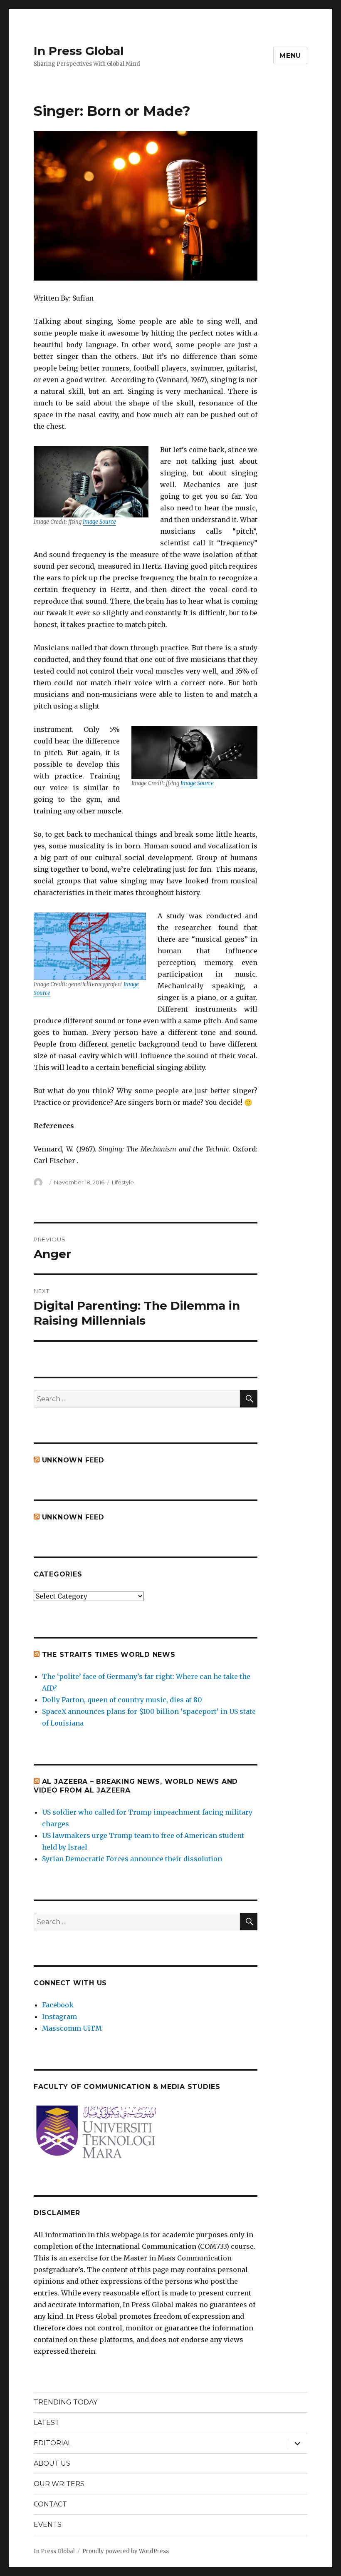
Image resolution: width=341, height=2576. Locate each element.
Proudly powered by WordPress (126, 2551)
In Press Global (79, 51)
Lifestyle (123, 1182)
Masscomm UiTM (72, 2028)
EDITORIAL (53, 2443)
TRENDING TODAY (65, 2402)
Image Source (99, 522)
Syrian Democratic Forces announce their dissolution (132, 1859)
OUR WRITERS (59, 2484)
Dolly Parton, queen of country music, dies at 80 (122, 1700)
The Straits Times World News (109, 1655)
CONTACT (50, 2504)
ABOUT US (52, 2463)
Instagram (59, 2017)
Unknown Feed (73, 1460)
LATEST (47, 2423)
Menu (290, 56)
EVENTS (48, 2525)
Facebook (58, 2005)
